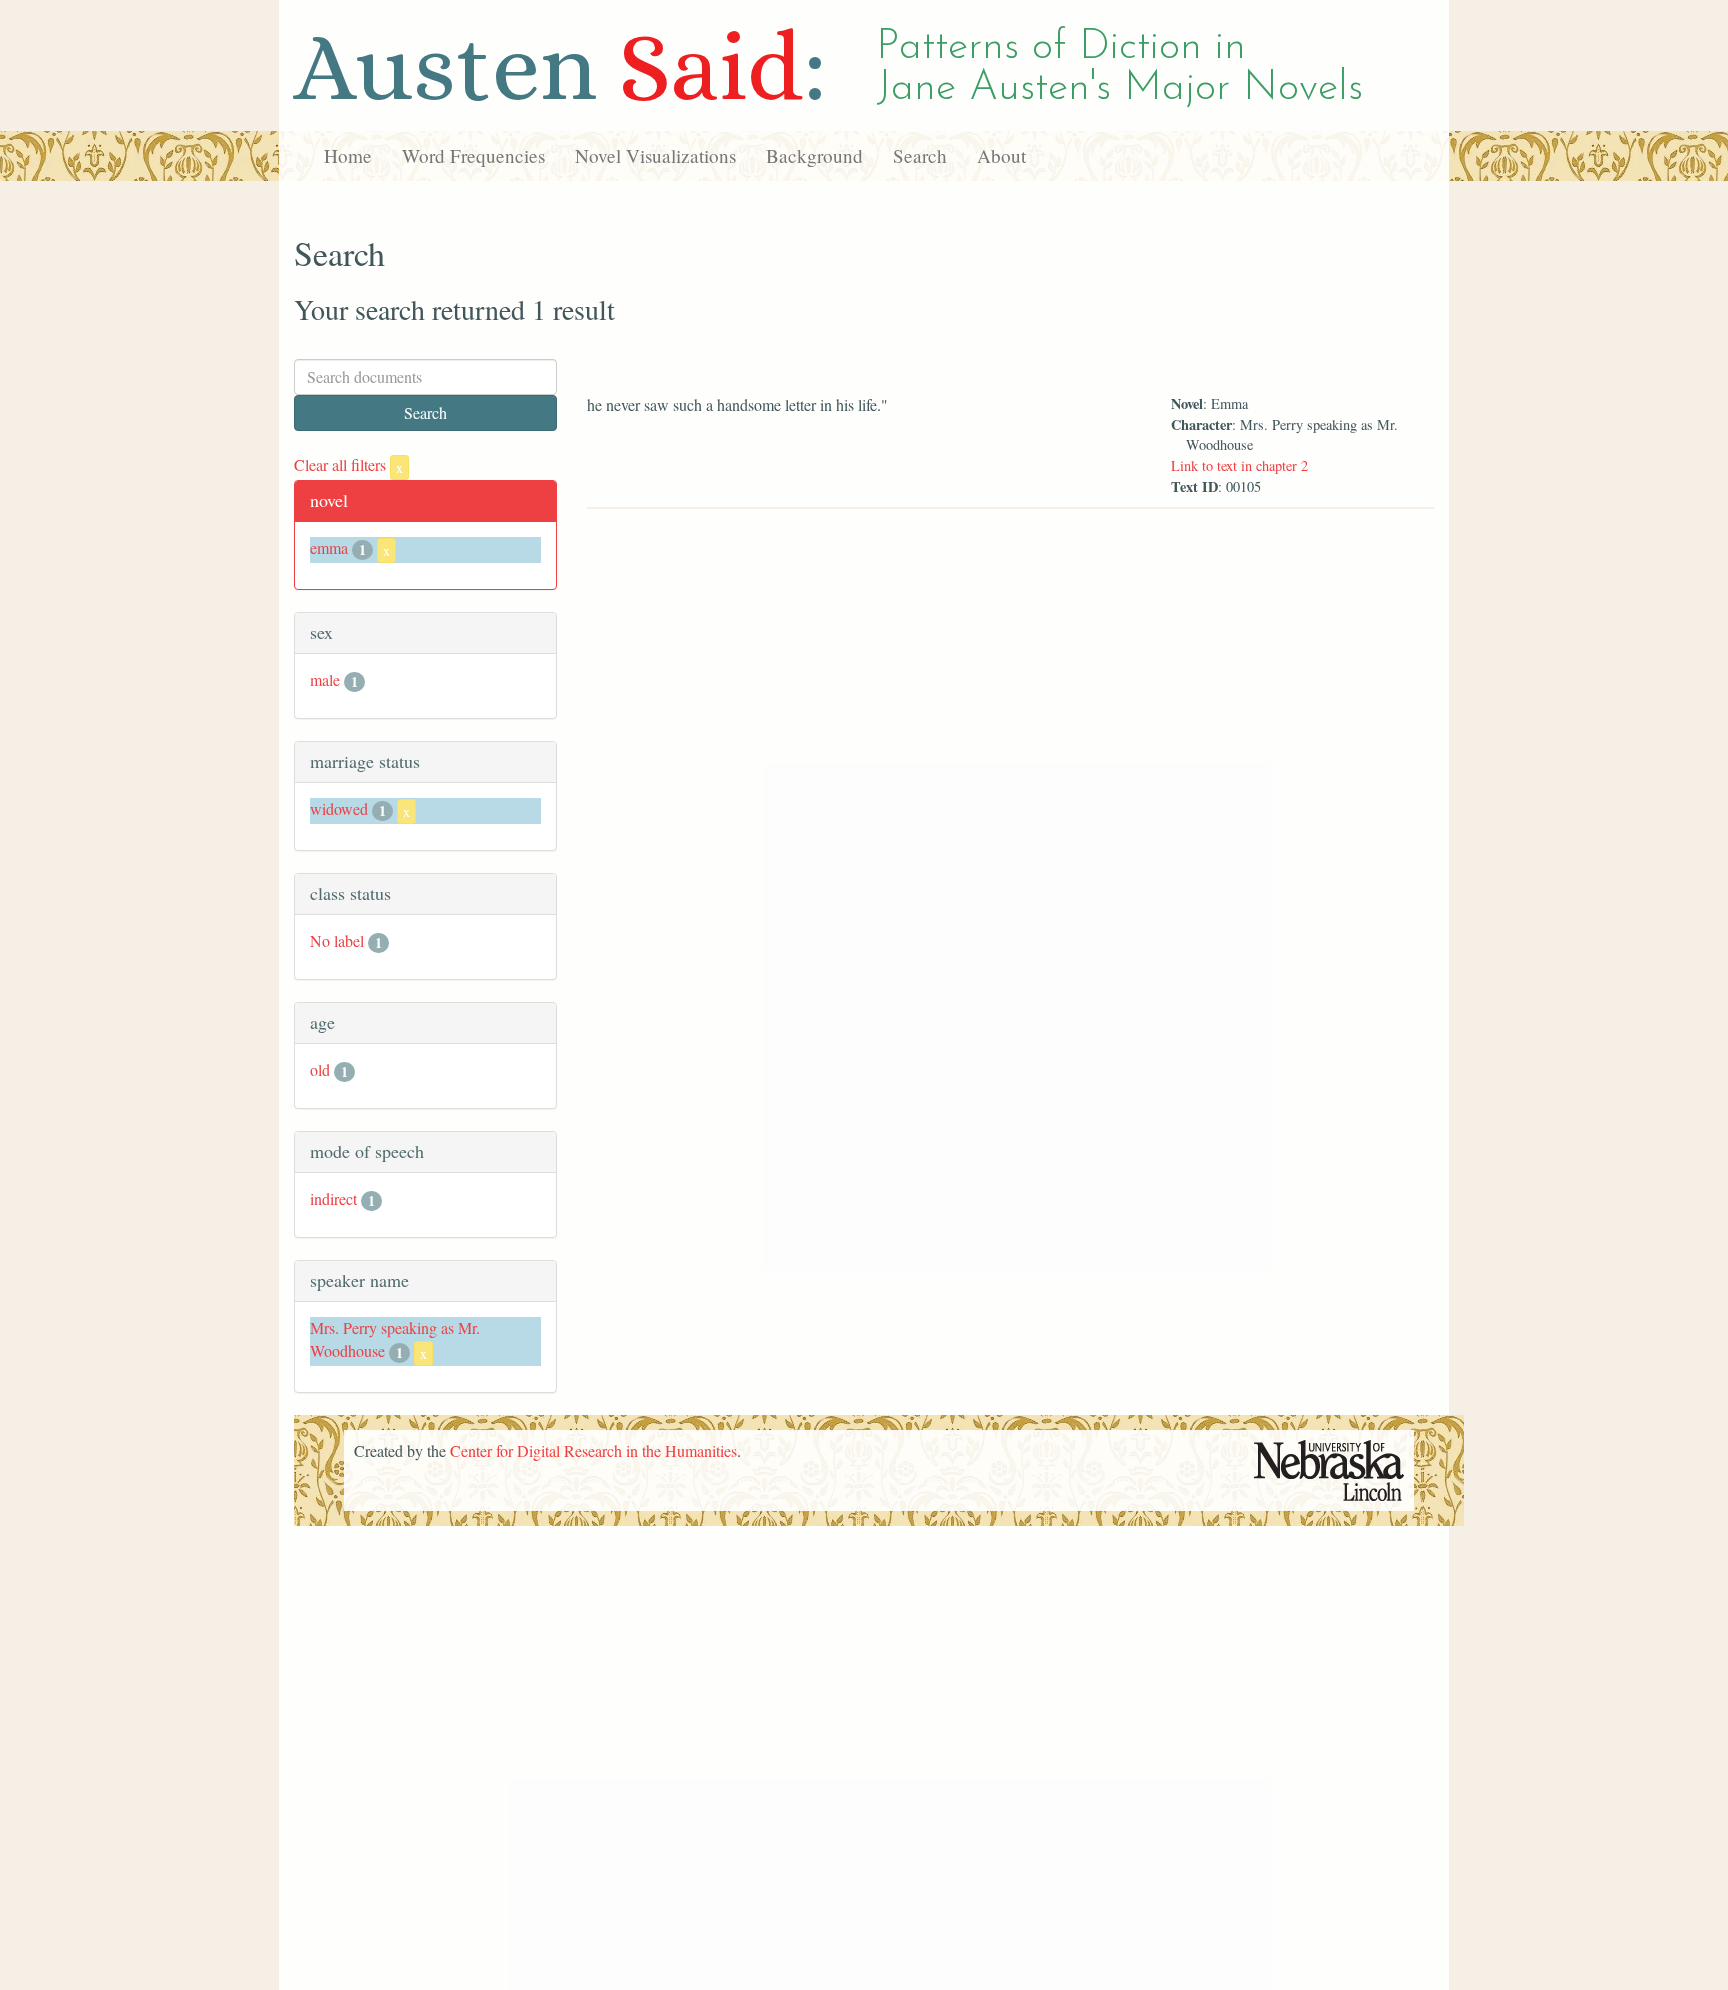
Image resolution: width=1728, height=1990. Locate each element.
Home (348, 155)
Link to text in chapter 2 (1239, 465)
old (320, 1069)
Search (920, 155)
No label (337, 940)
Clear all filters (348, 464)
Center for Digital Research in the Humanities (593, 1450)
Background (814, 155)
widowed (339, 808)
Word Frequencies (473, 155)
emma (329, 547)
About (1001, 155)
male (325, 679)
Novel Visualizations (655, 155)
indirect (333, 1198)
